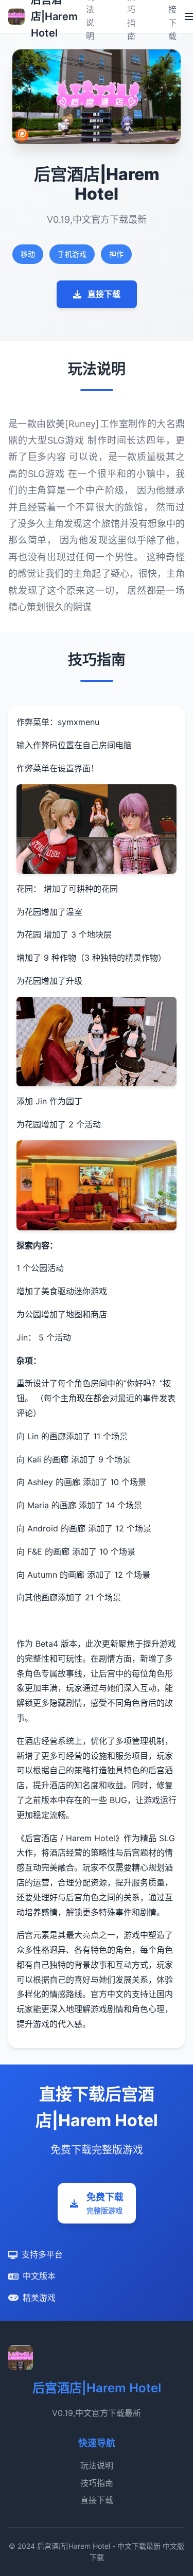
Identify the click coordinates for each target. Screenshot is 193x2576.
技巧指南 (97, 2483)
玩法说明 (97, 2465)
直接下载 (104, 294)
